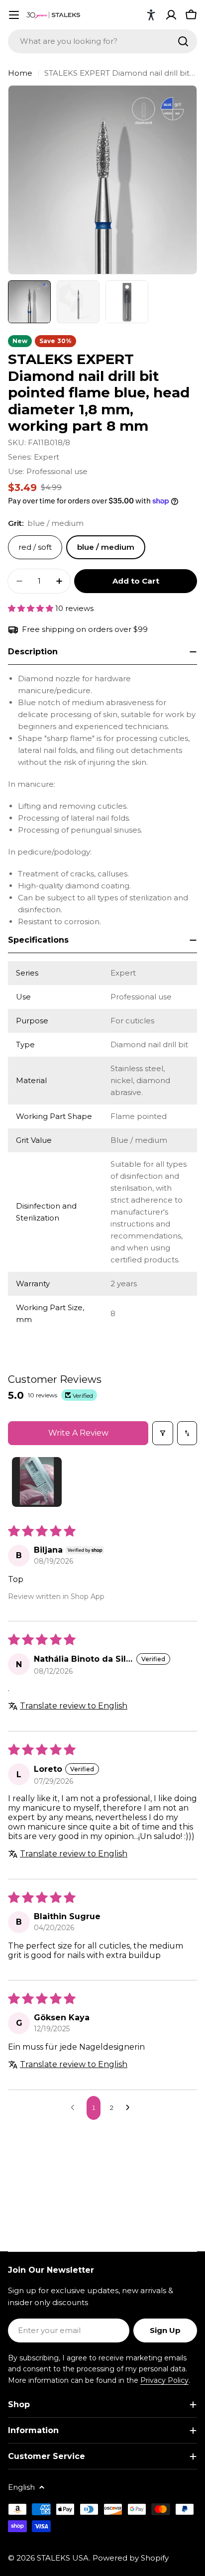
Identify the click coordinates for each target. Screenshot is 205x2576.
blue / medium (106, 547)
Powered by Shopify (131, 2558)
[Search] (183, 41)
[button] (151, 15)
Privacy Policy (164, 2380)
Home (20, 73)
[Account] (171, 15)
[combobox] (102, 41)
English (21, 2487)
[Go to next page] (130, 2108)
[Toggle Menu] (14, 15)
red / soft (35, 547)
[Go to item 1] (37, 1482)
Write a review (78, 1433)
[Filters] (163, 1433)
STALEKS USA (63, 2558)
